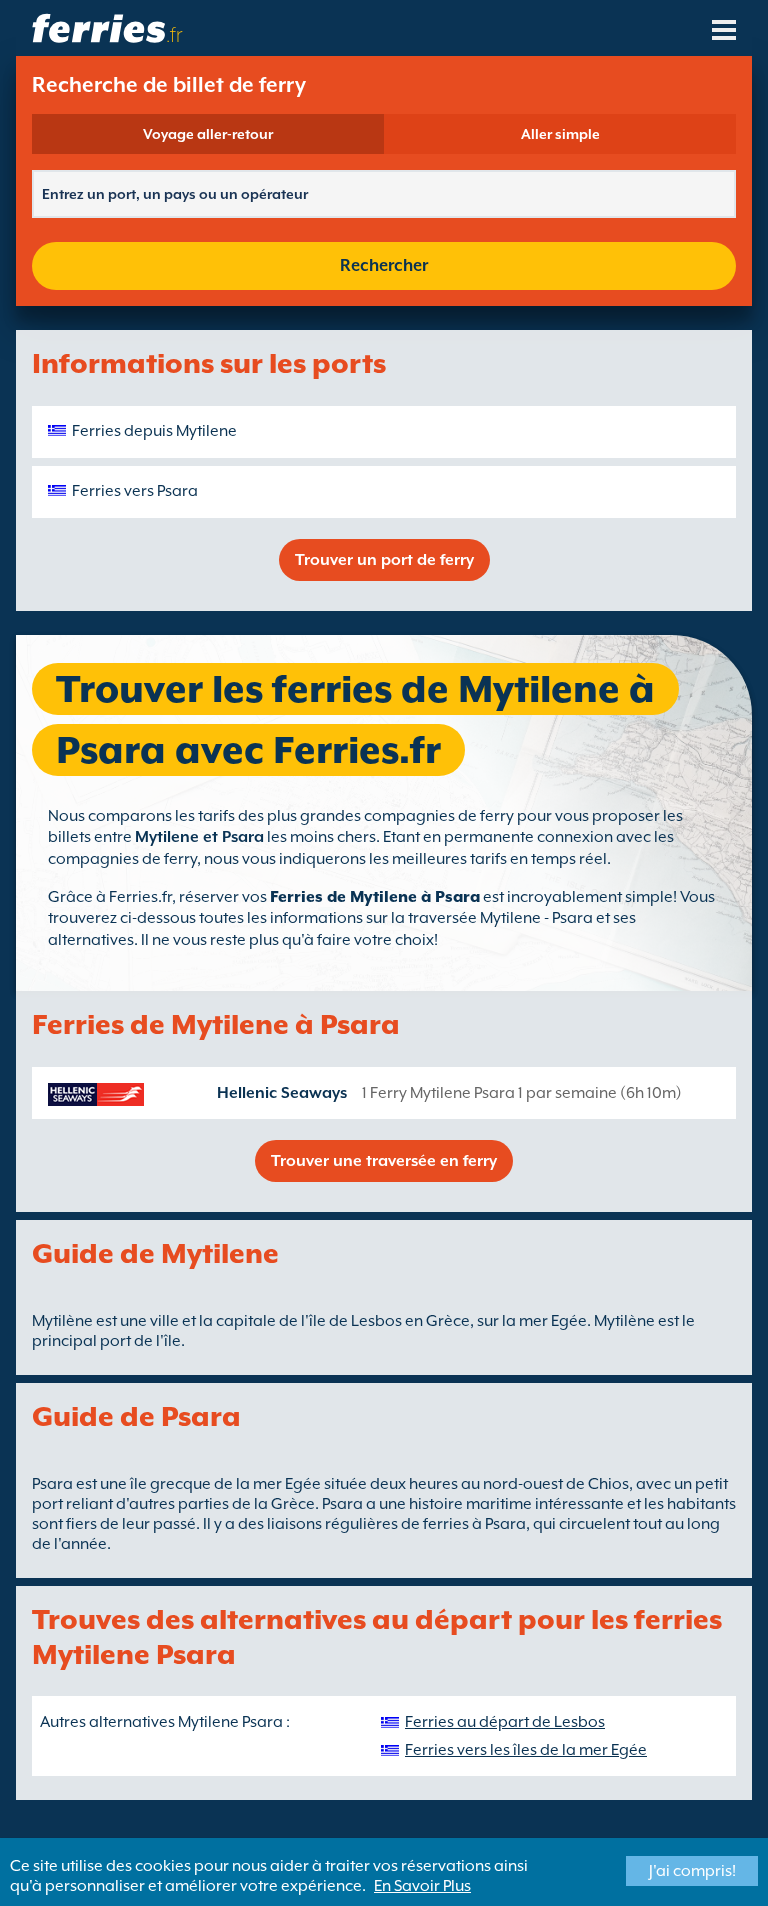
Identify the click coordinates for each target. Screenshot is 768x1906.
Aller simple (560, 134)
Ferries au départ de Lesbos (505, 1722)
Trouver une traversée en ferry (384, 1161)
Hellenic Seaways (282, 1093)
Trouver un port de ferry (384, 560)
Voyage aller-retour (208, 134)
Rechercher (384, 265)
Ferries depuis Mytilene (154, 431)
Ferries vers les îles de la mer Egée (526, 1750)
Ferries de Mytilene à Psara (375, 897)
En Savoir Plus (422, 1886)
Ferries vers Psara (135, 491)
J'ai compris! (692, 1871)
